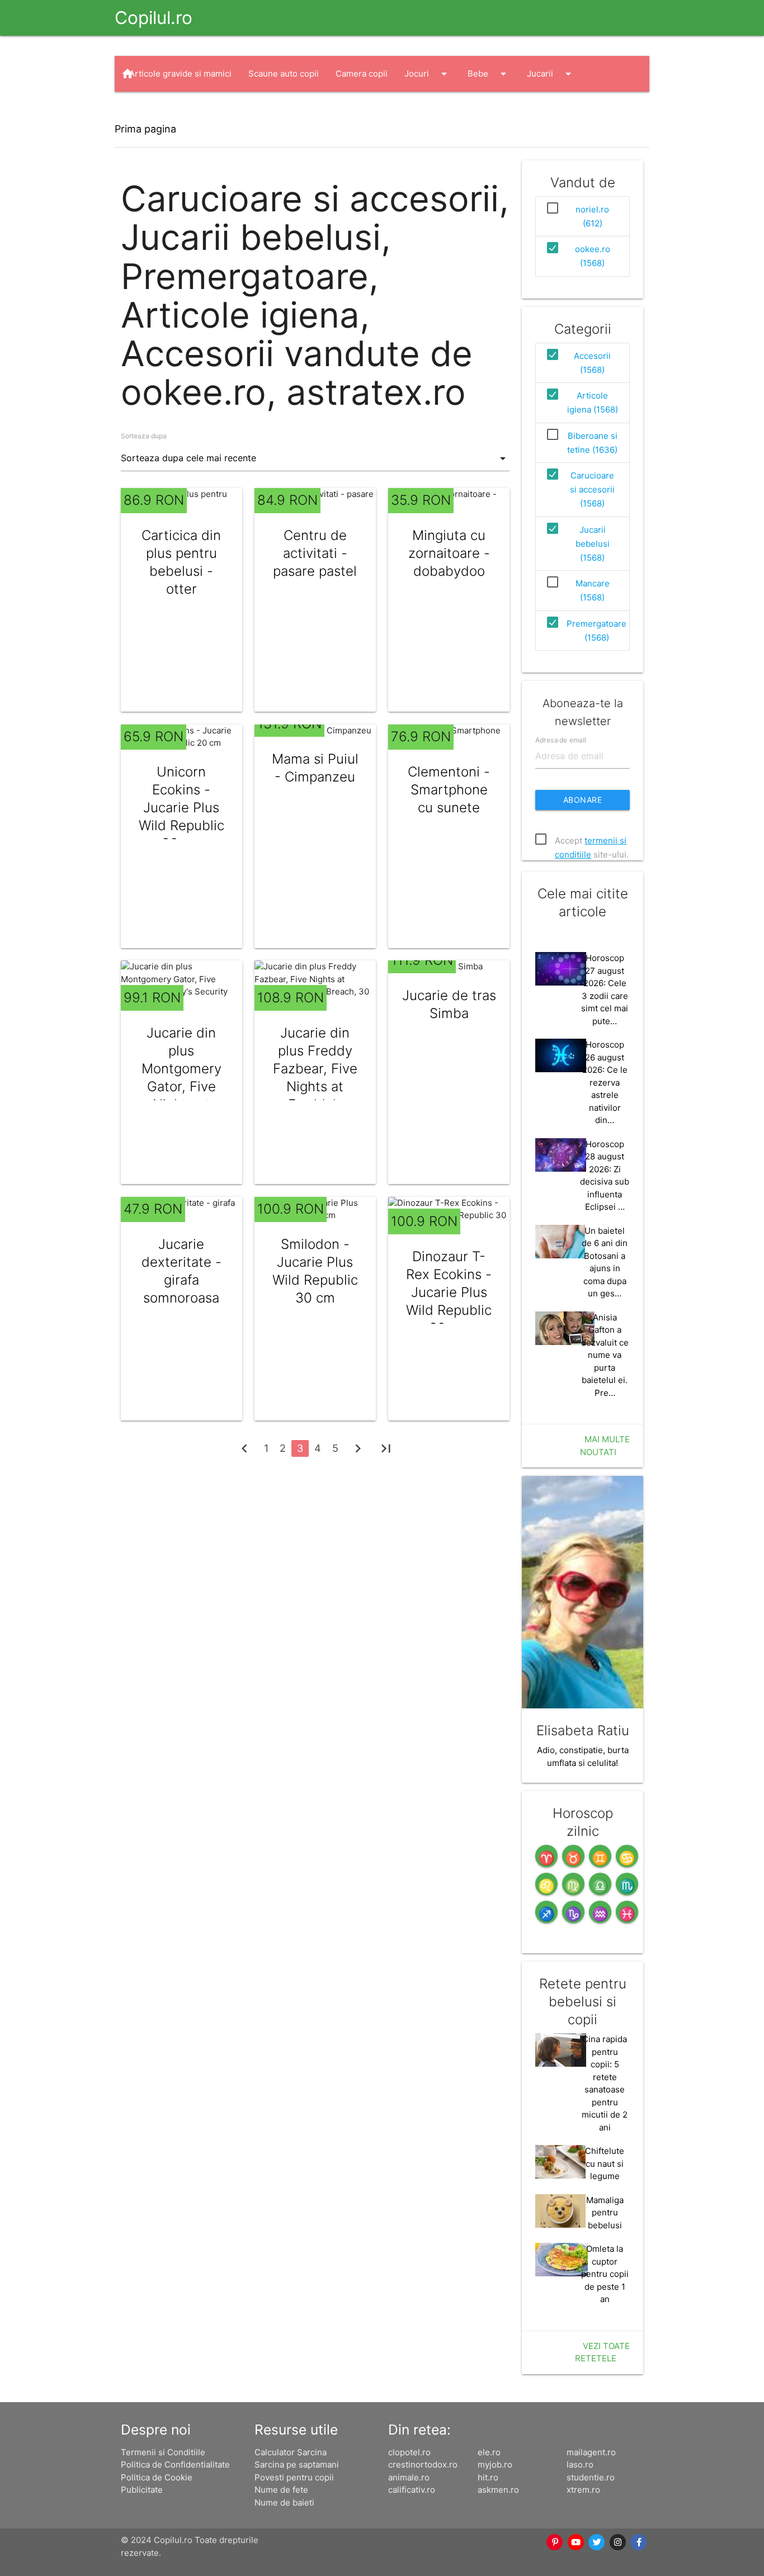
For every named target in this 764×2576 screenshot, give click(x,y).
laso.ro (580, 2464)
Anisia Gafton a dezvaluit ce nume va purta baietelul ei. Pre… (605, 1355)
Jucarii (551, 74)
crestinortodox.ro (423, 2464)
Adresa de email (561, 740)
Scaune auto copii (284, 74)
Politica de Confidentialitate (175, 2464)
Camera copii (362, 74)
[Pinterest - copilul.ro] (555, 2542)
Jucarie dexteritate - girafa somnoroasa (181, 1271)
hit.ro (488, 2477)
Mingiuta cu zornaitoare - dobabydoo (449, 553)
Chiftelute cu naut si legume (605, 2163)
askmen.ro (498, 2490)
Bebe (489, 74)
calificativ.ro (412, 2490)
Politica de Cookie (157, 2477)
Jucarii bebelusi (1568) (593, 544)
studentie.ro (591, 2477)
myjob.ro (495, 2464)
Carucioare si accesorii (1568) (592, 489)
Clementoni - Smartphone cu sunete (449, 790)
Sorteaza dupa (144, 436)
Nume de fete (281, 2490)
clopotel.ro (409, 2452)
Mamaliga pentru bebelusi (605, 2213)
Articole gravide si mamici (180, 74)
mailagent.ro (591, 2452)
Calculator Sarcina (291, 2452)
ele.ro (489, 2452)
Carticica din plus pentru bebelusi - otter (181, 562)
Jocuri (428, 74)
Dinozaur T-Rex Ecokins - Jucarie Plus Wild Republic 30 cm (449, 1292)
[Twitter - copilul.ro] (597, 2542)
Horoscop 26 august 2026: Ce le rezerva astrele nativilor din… (605, 1082)
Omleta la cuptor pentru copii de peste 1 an (605, 2274)
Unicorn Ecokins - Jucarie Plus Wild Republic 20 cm (181, 808)
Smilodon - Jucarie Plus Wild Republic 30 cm (315, 1271)
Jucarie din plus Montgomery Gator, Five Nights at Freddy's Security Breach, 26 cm (181, 1095)
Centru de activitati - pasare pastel (315, 553)
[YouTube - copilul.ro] (576, 2542)
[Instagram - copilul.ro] (618, 2542)
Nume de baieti (284, 2502)
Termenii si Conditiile (163, 2452)
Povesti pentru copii (294, 2477)
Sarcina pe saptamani (297, 2464)
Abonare (583, 800)
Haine (152, 110)
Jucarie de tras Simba (449, 1004)
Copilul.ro (154, 18)
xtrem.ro (583, 2490)
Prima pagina (145, 129)
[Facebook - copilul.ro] (639, 2542)
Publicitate (142, 2490)
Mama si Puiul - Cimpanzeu (315, 768)
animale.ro (409, 2477)
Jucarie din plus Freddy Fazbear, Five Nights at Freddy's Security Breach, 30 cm (315, 1086)
